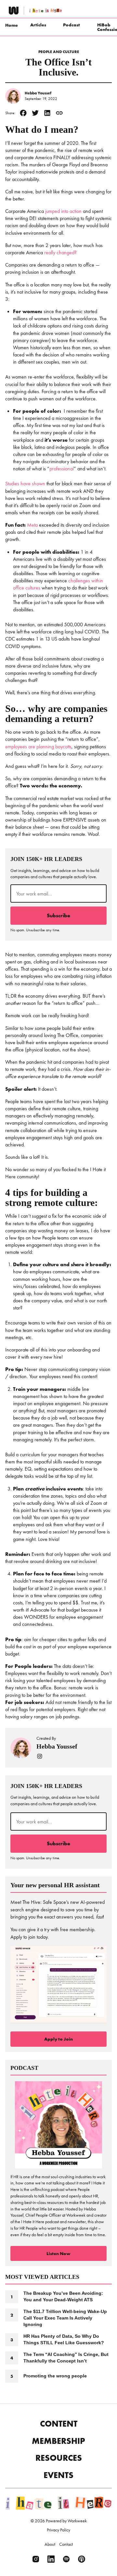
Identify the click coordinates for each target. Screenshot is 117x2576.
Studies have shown (25, 484)
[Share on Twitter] (35, 113)
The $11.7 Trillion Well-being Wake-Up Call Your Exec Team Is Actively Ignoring (65, 2318)
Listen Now (58, 2253)
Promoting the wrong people (55, 2376)
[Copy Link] (59, 113)
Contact (66, 2544)
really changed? (60, 252)
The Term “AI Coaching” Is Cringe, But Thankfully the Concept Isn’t (66, 2358)
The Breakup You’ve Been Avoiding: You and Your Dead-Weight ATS (63, 2296)
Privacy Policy (58, 2530)
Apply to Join (58, 2039)
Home (12, 25)
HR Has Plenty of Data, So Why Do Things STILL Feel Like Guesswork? (64, 2339)
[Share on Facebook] (23, 113)
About (50, 2544)
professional (62, 469)
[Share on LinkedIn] (47, 113)
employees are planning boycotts (38, 747)
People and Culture (59, 52)
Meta (33, 525)
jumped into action (63, 211)
